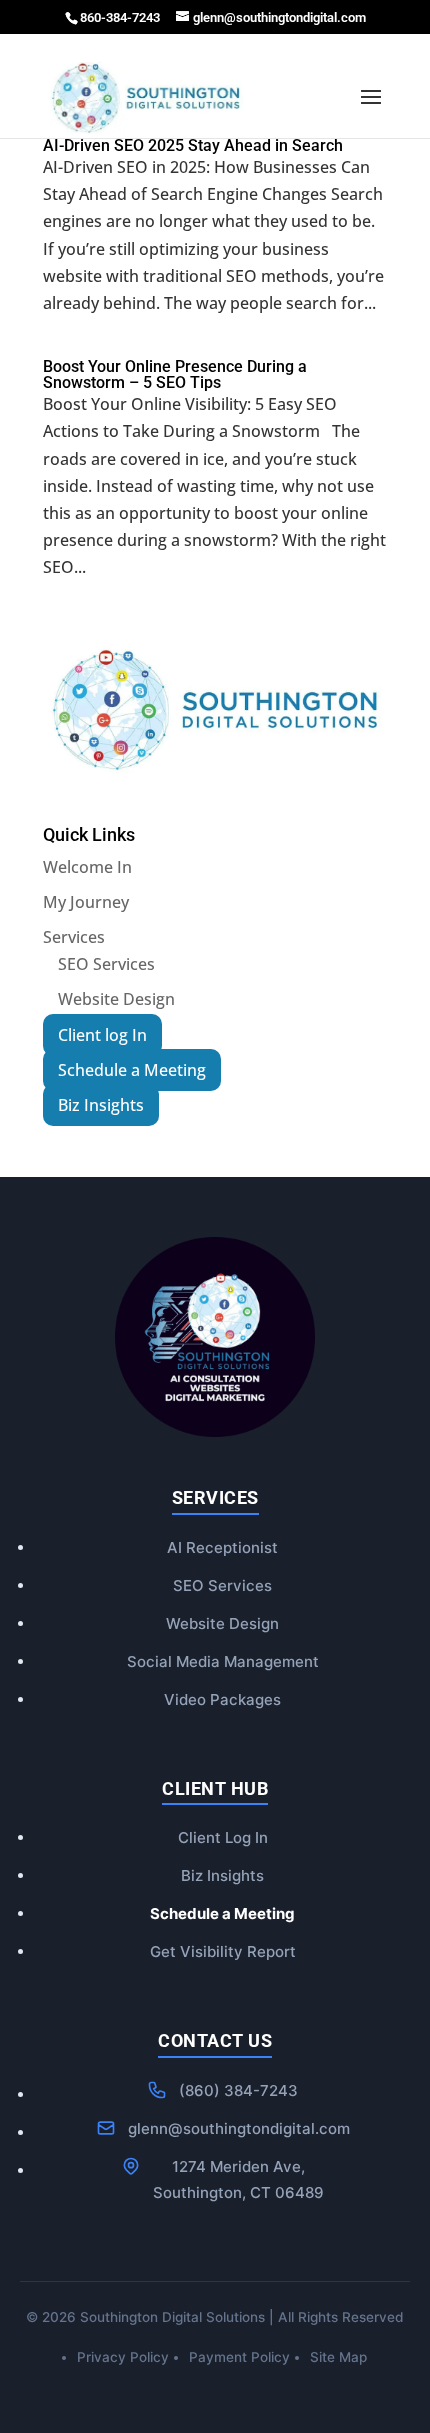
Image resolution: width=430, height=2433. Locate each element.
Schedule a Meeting (222, 1913)
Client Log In (223, 1837)
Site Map (338, 2357)
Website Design (116, 999)
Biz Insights (222, 1875)
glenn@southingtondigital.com (239, 2128)
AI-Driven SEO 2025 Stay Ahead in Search (193, 145)
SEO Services (106, 964)
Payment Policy (239, 2357)
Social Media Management (223, 1661)
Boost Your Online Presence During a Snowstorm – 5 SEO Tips (175, 374)
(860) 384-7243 (238, 2090)
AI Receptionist (222, 1547)
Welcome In (87, 867)
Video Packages (222, 1699)
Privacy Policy (123, 2357)
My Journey (86, 902)
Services (74, 937)
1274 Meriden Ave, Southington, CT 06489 (238, 2179)
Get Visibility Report (223, 1951)
